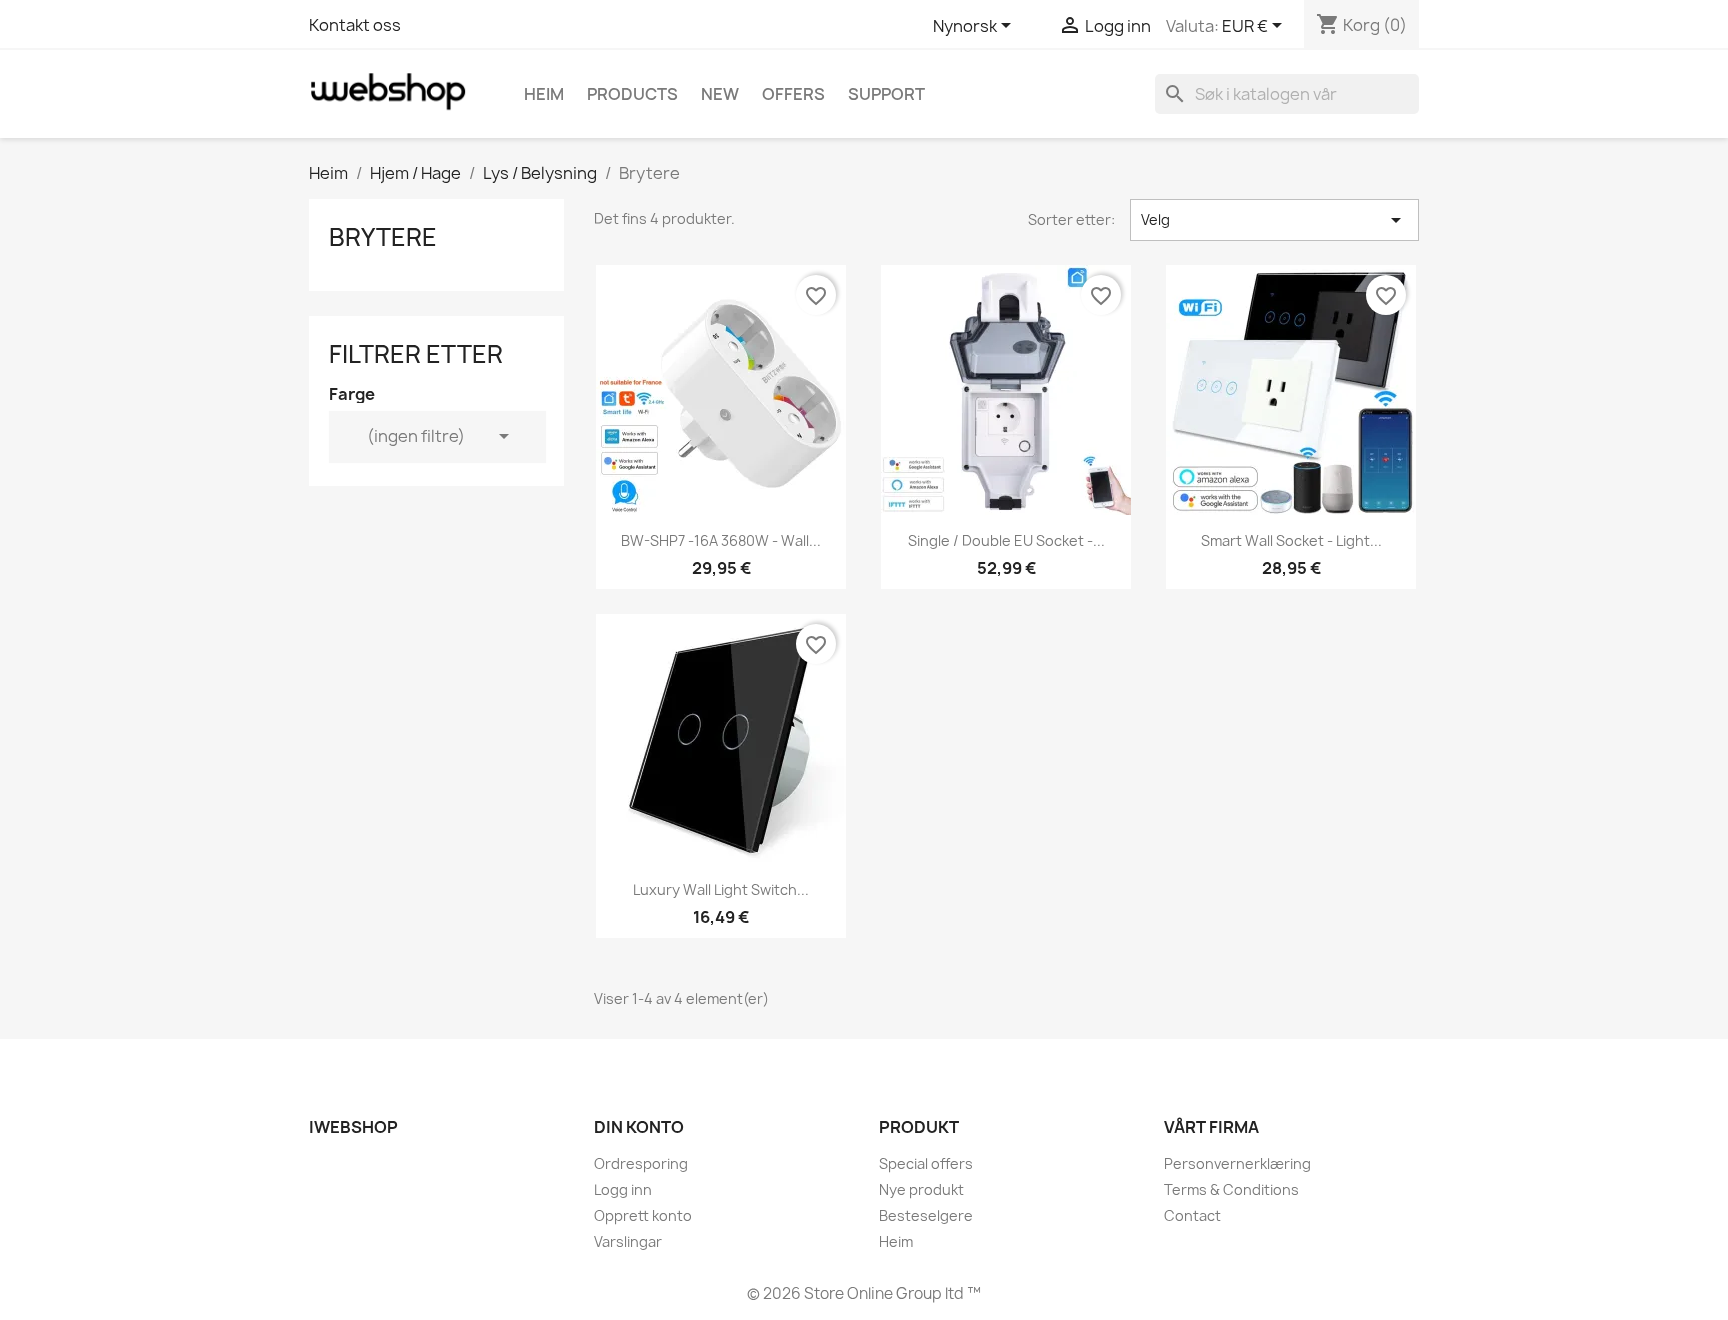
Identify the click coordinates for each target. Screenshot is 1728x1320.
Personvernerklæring (1237, 1163)
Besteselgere (926, 1215)
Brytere (383, 237)
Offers (793, 94)
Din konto (639, 1127)
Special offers (926, 1163)
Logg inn (623, 1189)
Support (886, 94)
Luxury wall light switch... (721, 889)
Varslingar (628, 1241)
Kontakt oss (355, 25)
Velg (1274, 220)
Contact (1192, 1215)
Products (632, 94)
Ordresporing (641, 1163)
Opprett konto (643, 1215)
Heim (544, 94)
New (720, 94)
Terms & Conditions (1231, 1189)
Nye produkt (921, 1189)
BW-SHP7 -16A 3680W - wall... (721, 540)
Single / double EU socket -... (1006, 540)
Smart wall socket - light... (1291, 540)
